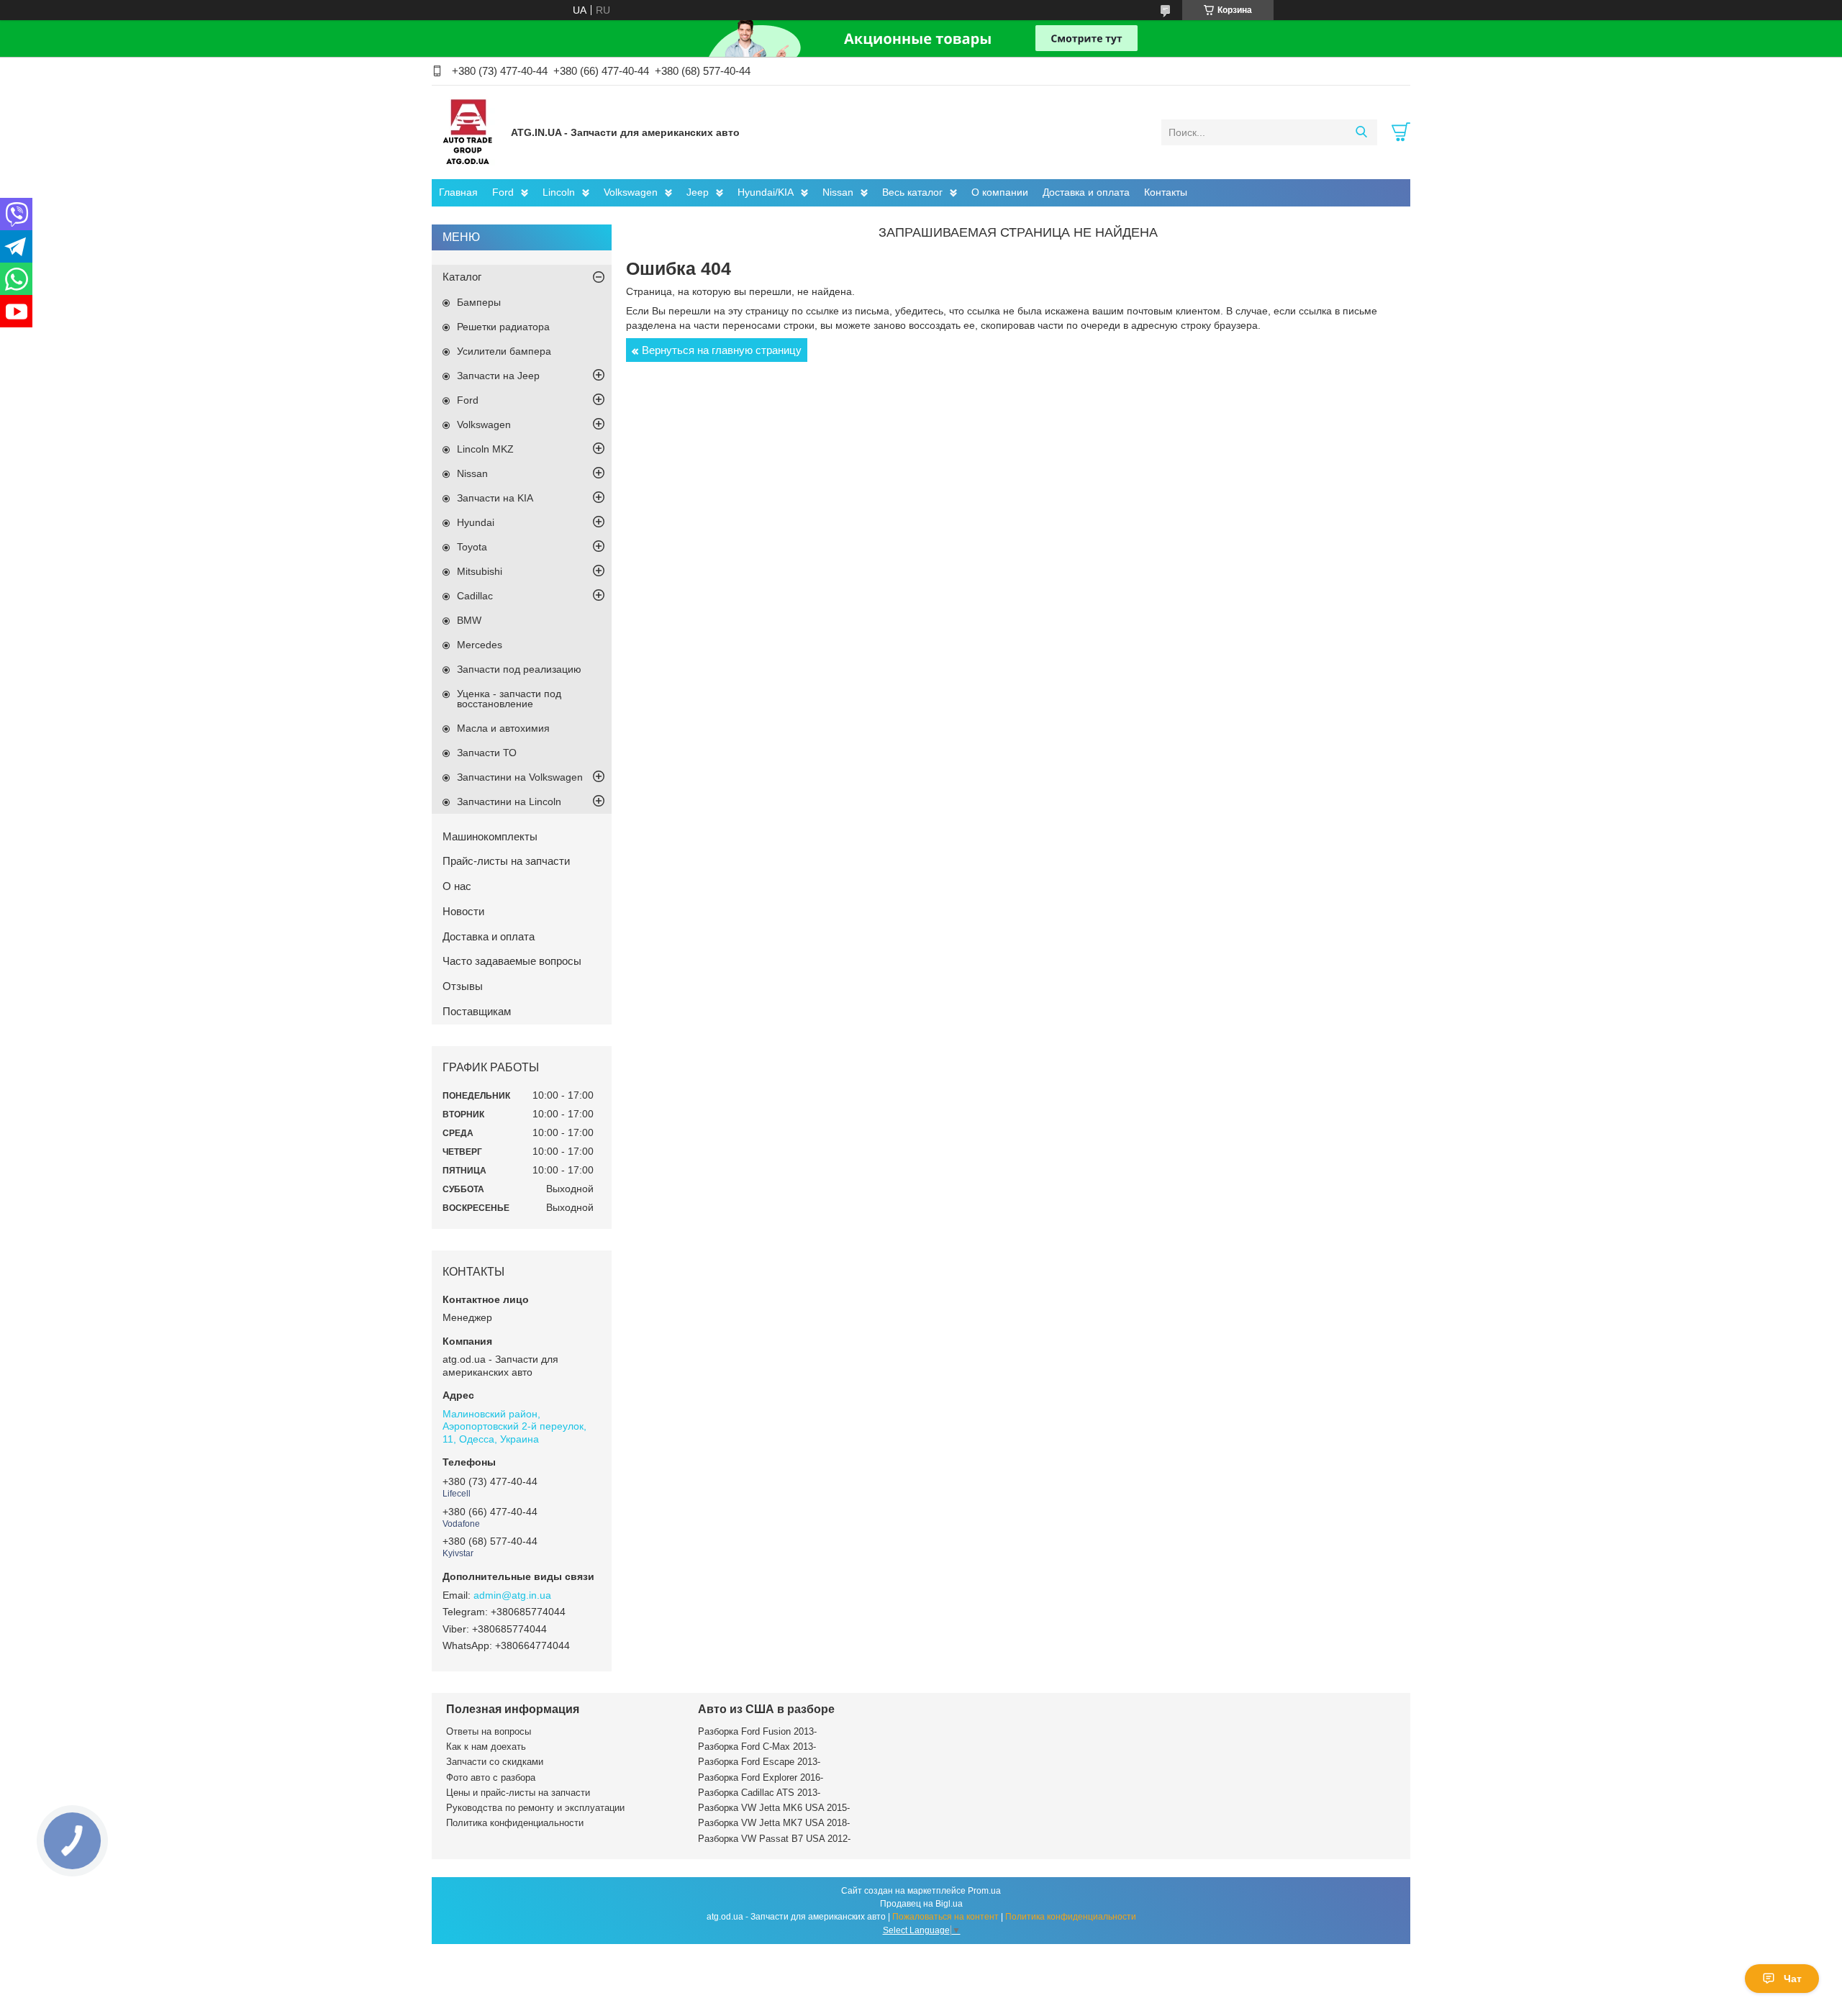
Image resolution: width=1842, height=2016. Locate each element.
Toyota (472, 547)
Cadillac (475, 596)
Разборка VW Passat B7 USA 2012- (774, 1839)
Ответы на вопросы (489, 1731)
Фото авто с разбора (491, 1777)
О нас (457, 886)
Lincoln (559, 192)
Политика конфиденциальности (515, 1823)
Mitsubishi (480, 571)
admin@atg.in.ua (512, 1595)
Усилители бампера (504, 351)
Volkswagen (631, 192)
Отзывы (463, 986)
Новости (463, 911)
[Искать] (1361, 132)
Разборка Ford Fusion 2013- (757, 1731)
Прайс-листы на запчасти (506, 861)
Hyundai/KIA (766, 192)
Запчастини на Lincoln (509, 802)
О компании (1000, 192)
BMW (469, 620)
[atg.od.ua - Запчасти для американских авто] (468, 132)
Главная (458, 192)
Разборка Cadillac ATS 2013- (759, 1793)
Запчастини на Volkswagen (520, 777)
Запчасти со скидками (495, 1762)
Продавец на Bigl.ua (921, 1904)
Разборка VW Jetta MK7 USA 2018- (774, 1823)
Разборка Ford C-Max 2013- (757, 1747)
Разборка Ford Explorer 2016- (761, 1777)
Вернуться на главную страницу (722, 350)
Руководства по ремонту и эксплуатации (535, 1808)
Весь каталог (912, 192)
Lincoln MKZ (485, 449)
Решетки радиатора (503, 327)
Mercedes (480, 645)
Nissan (838, 192)
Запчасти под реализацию (519, 669)
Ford (503, 192)
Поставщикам (477, 1011)
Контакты (1166, 192)
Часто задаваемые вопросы (512, 961)
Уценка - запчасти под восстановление (509, 699)
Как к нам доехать (486, 1747)
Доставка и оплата (1086, 192)
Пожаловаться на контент (945, 1917)
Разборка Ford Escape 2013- (759, 1762)
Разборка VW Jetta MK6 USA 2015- (774, 1808)
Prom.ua (984, 1891)
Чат (1793, 1979)
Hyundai (476, 522)
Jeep (698, 192)
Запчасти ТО (487, 753)
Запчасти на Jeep (498, 376)
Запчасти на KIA (495, 498)
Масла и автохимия (503, 728)
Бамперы (479, 302)
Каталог (462, 277)
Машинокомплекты (490, 836)
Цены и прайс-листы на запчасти (518, 1793)
